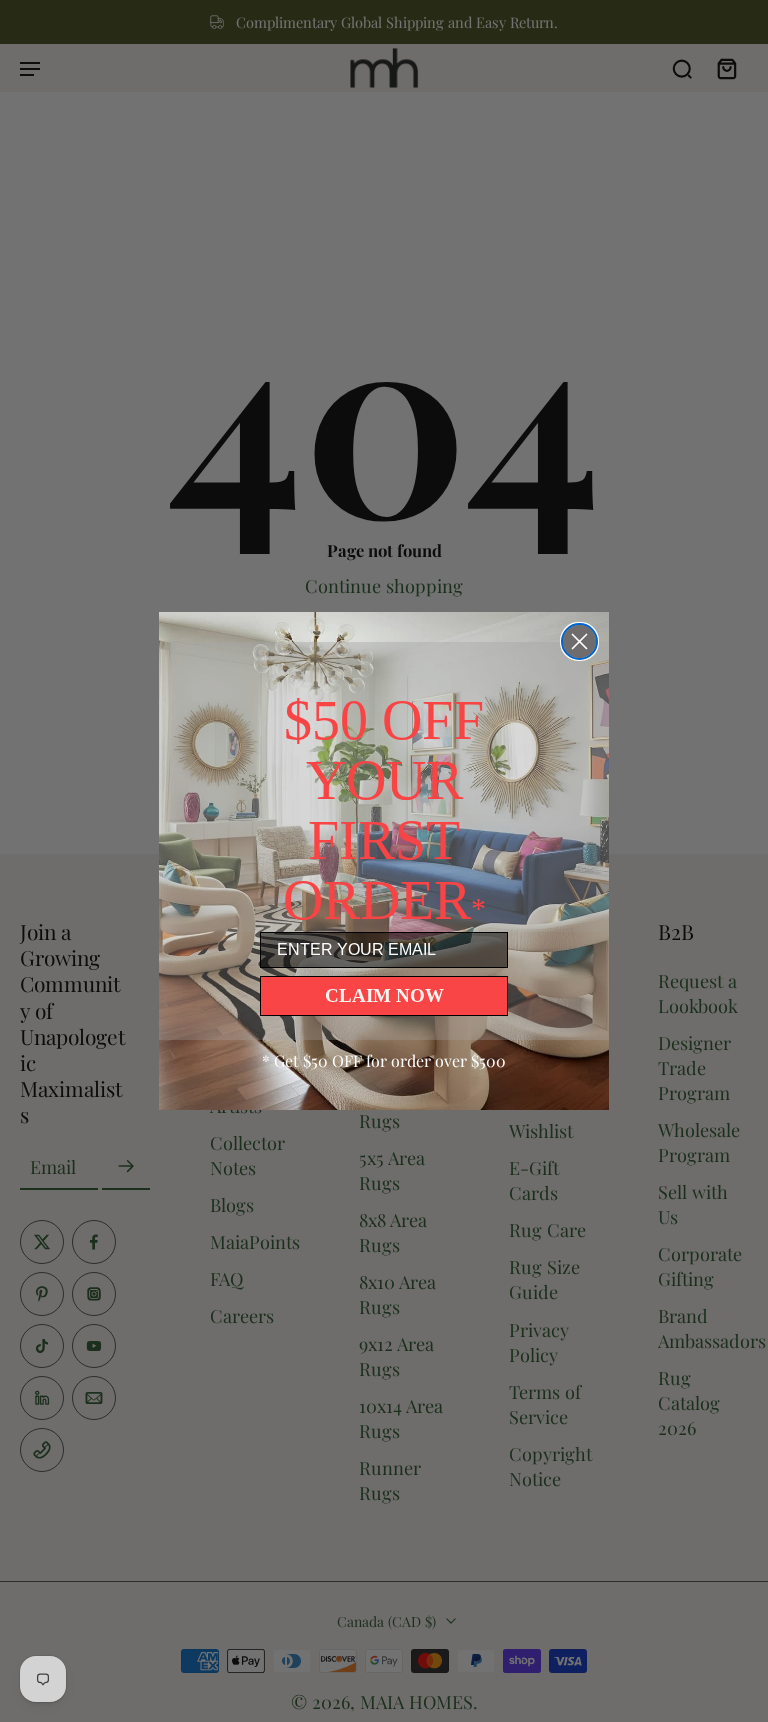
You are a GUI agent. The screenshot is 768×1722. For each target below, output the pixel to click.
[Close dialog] (579, 641)
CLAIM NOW (384, 995)
